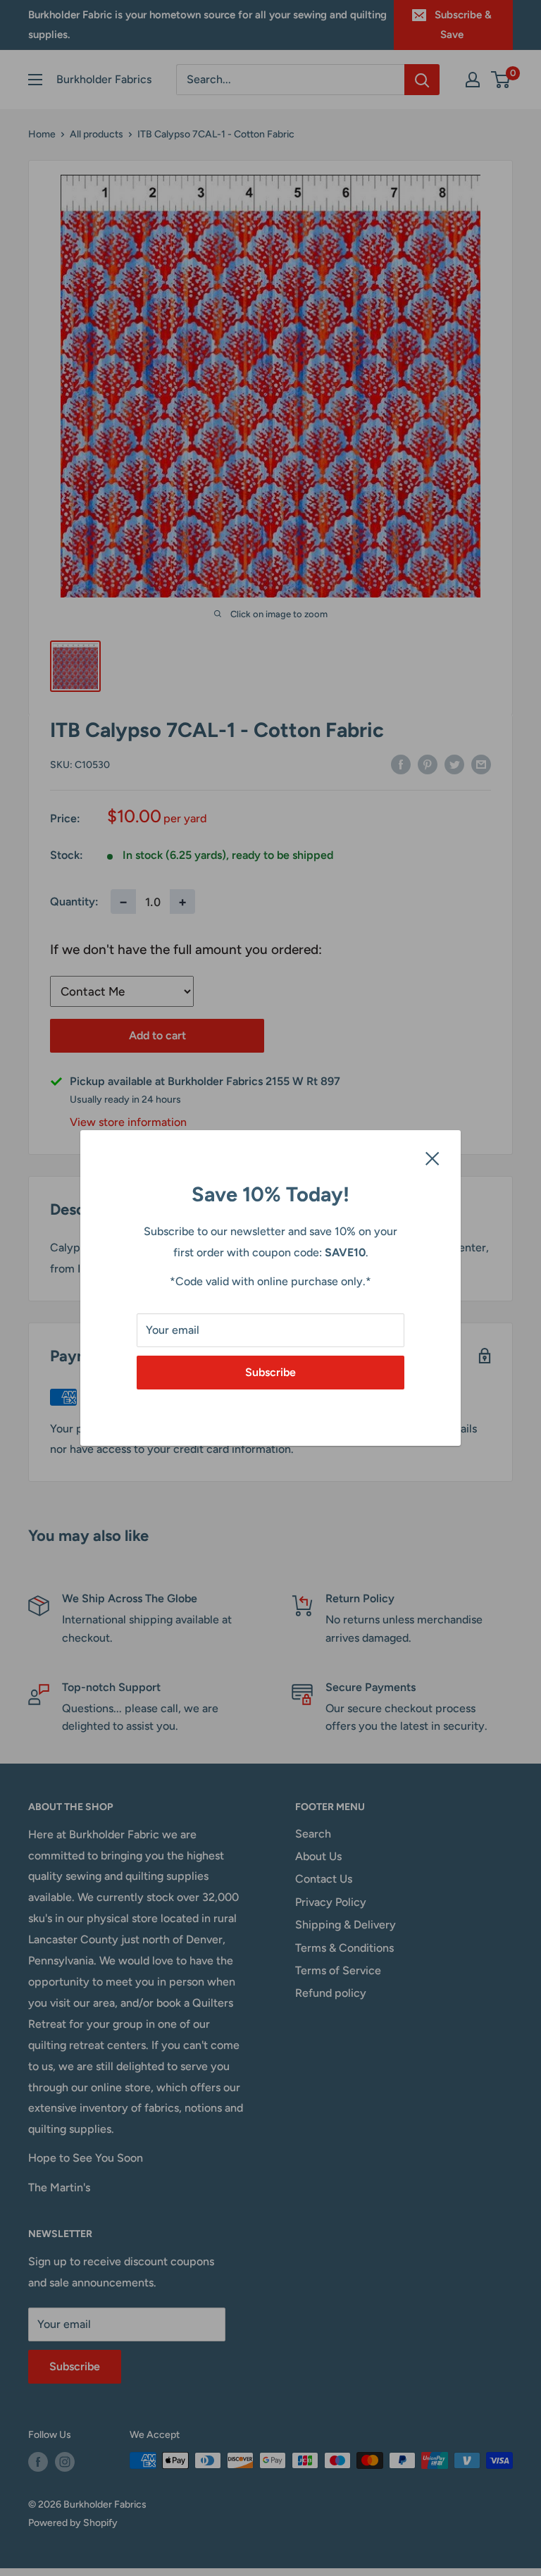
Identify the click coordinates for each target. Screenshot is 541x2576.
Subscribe (270, 1372)
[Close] (433, 1158)
